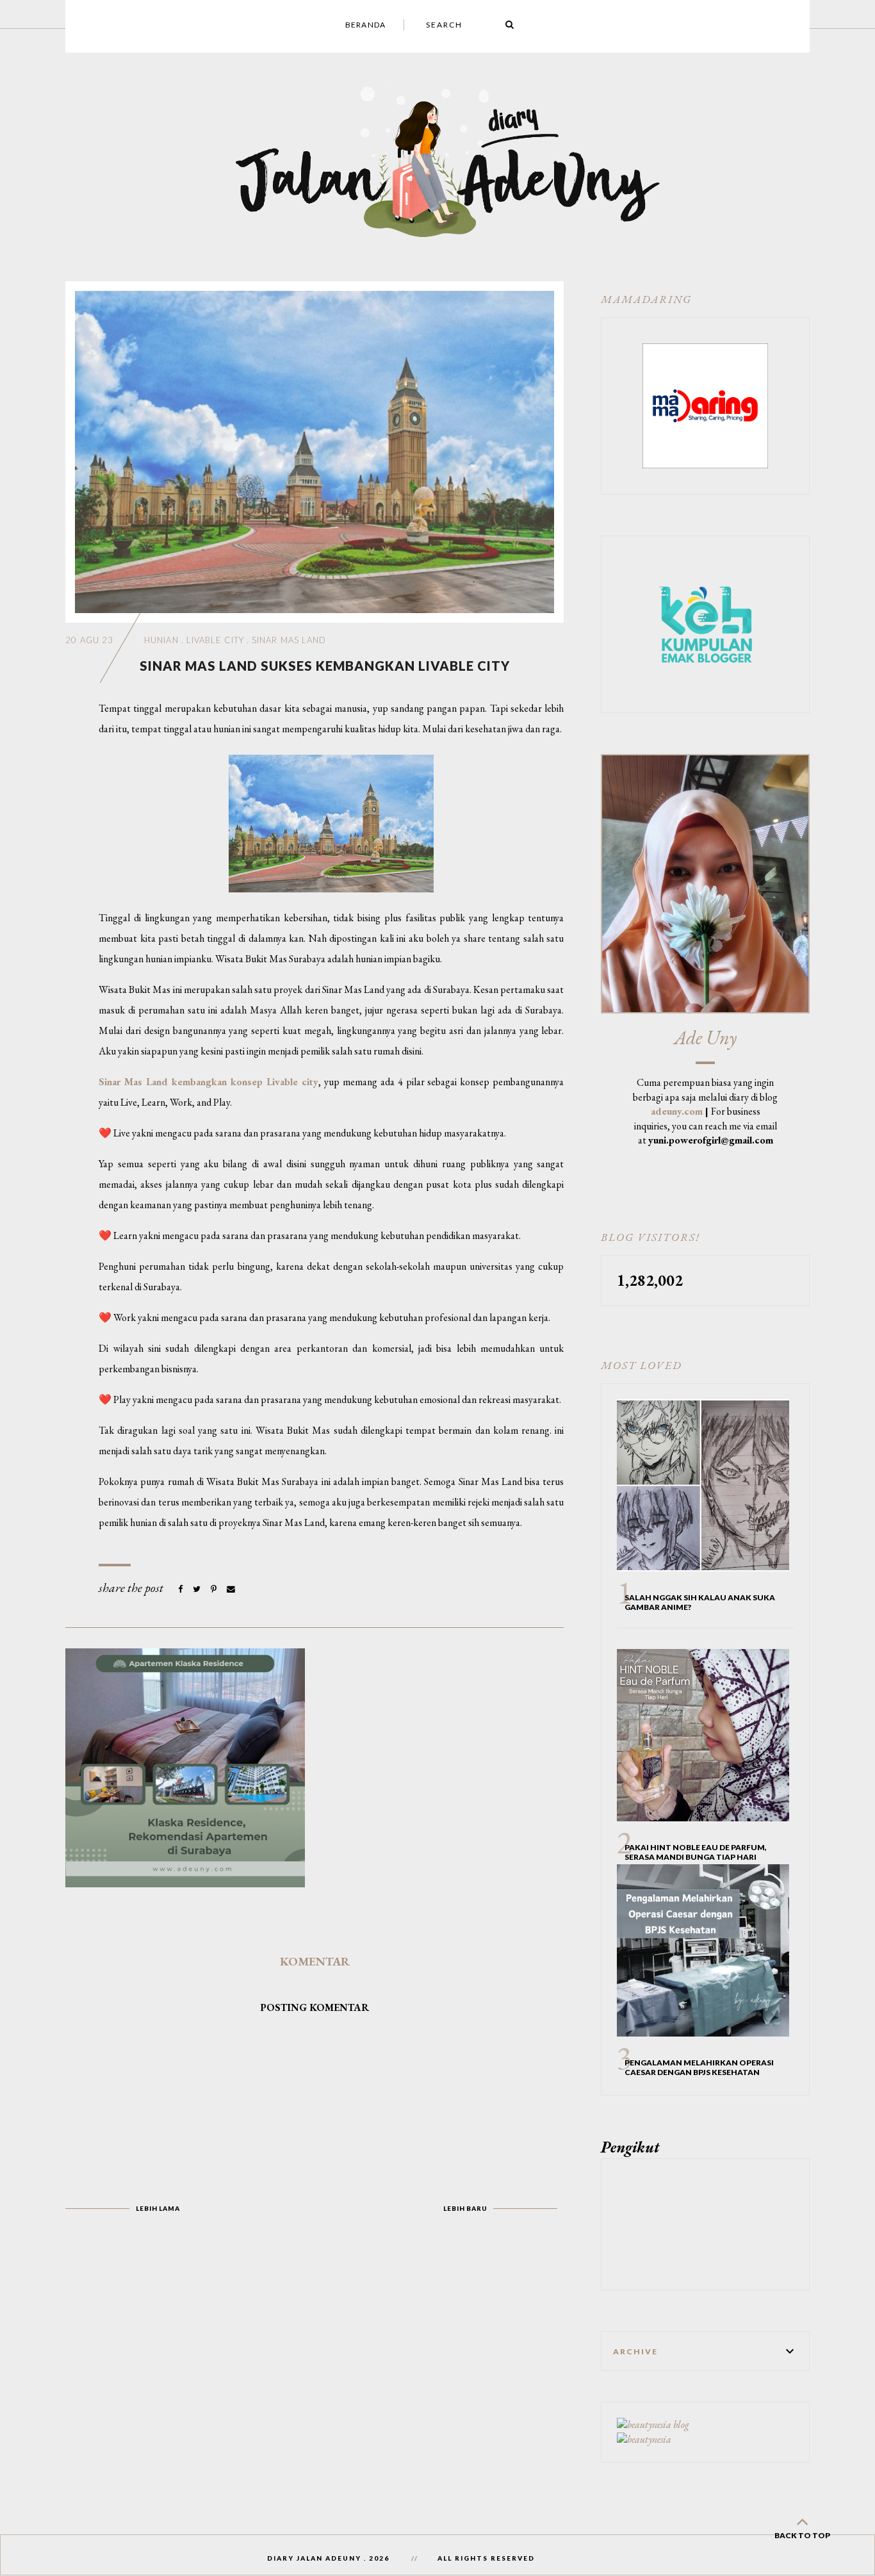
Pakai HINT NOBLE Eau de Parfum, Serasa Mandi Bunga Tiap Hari (696, 1852)
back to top (802, 2535)
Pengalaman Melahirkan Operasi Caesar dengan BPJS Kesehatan (699, 2067)
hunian (161, 640)
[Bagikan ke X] (198, 1589)
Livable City (215, 640)
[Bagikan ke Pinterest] (215, 1589)
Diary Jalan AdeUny (314, 2558)
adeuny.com (677, 1111)
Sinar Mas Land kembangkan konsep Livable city (209, 1082)
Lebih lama (158, 2208)
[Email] (231, 1589)
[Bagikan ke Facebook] (181, 1589)
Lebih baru (465, 2208)
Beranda (365, 25)
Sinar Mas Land (289, 640)
